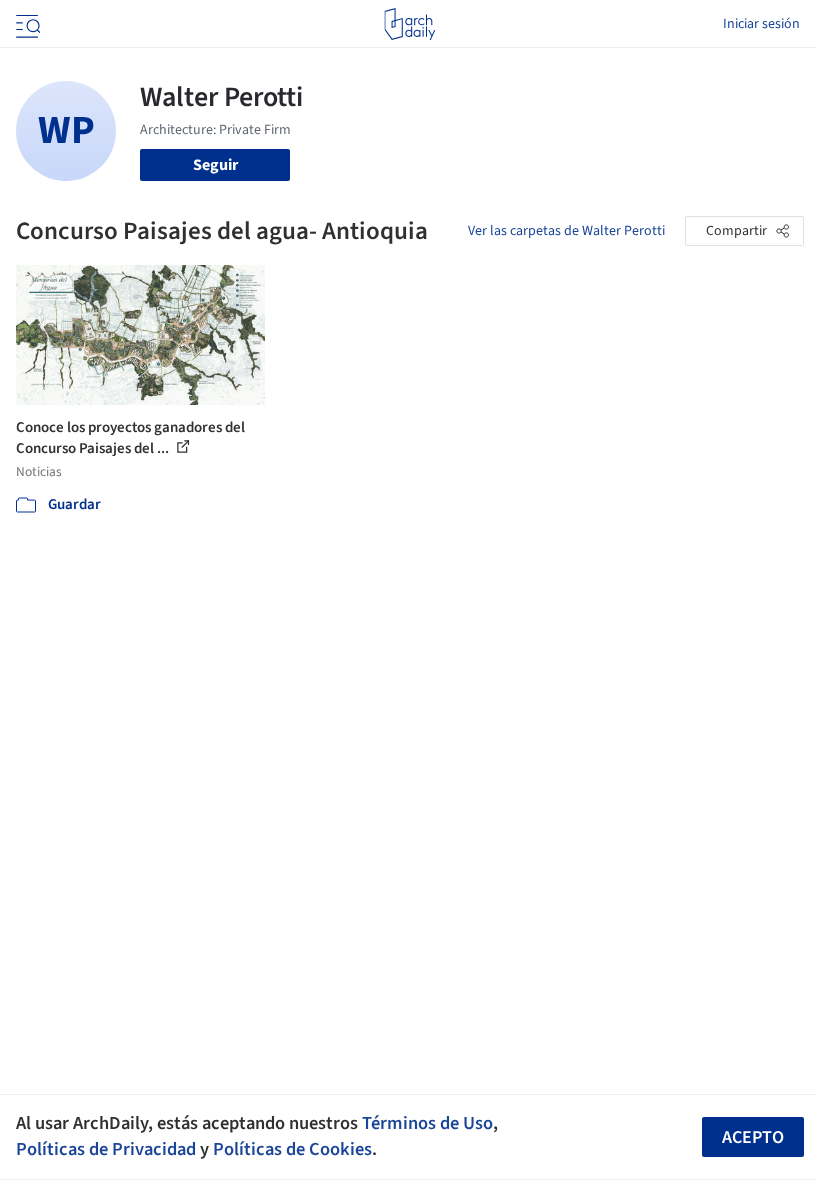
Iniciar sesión (761, 24)
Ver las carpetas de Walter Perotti (566, 231)
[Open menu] (26, 24)
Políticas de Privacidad (106, 1149)
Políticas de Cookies (292, 1149)
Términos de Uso (427, 1123)
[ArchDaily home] (409, 24)
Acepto (753, 1137)
